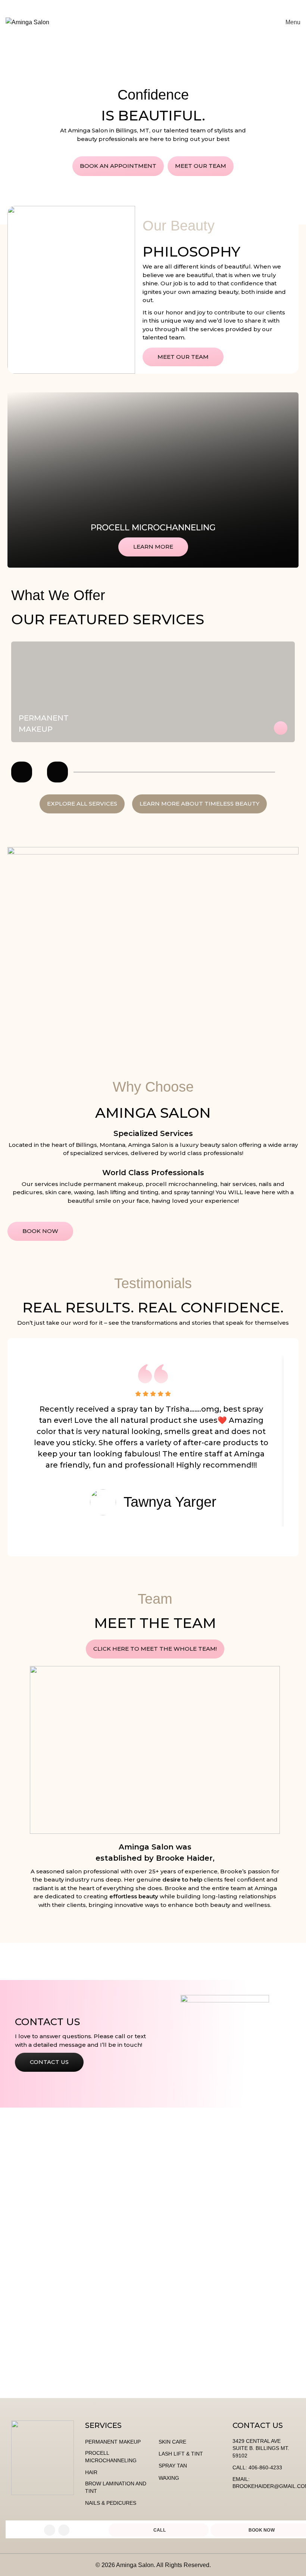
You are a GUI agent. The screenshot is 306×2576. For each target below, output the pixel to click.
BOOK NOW (250, 22)
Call (160, 2530)
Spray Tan (173, 2466)
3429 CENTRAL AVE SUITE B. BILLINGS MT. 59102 (261, 2448)
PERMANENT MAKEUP (113, 2442)
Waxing (169, 2478)
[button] (22, 772)
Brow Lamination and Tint (116, 2487)
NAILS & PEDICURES (111, 2503)
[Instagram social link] (64, 2530)
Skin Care (172, 2442)
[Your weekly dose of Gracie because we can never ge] (38, 2355)
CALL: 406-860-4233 (257, 2467)
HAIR (91, 2472)
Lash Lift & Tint (181, 2454)
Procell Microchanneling (153, 528)
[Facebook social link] (50, 2530)
